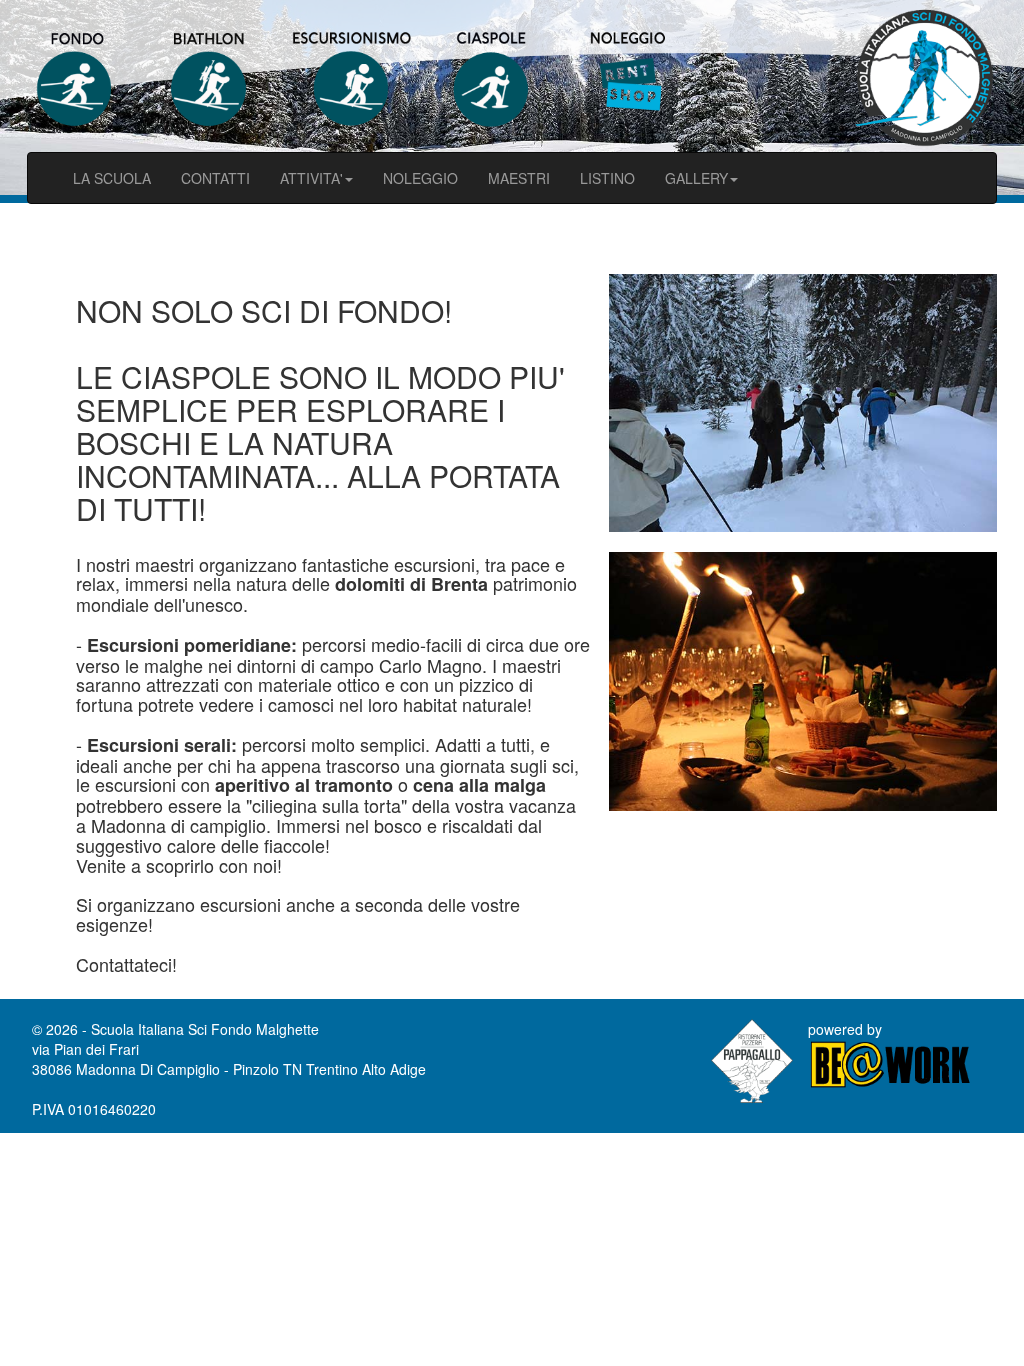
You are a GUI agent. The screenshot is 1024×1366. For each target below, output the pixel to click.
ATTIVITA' (311, 178)
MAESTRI (519, 178)
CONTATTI (215, 178)
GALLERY (696, 178)
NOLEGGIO (420, 178)
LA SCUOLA (112, 178)
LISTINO (607, 178)
